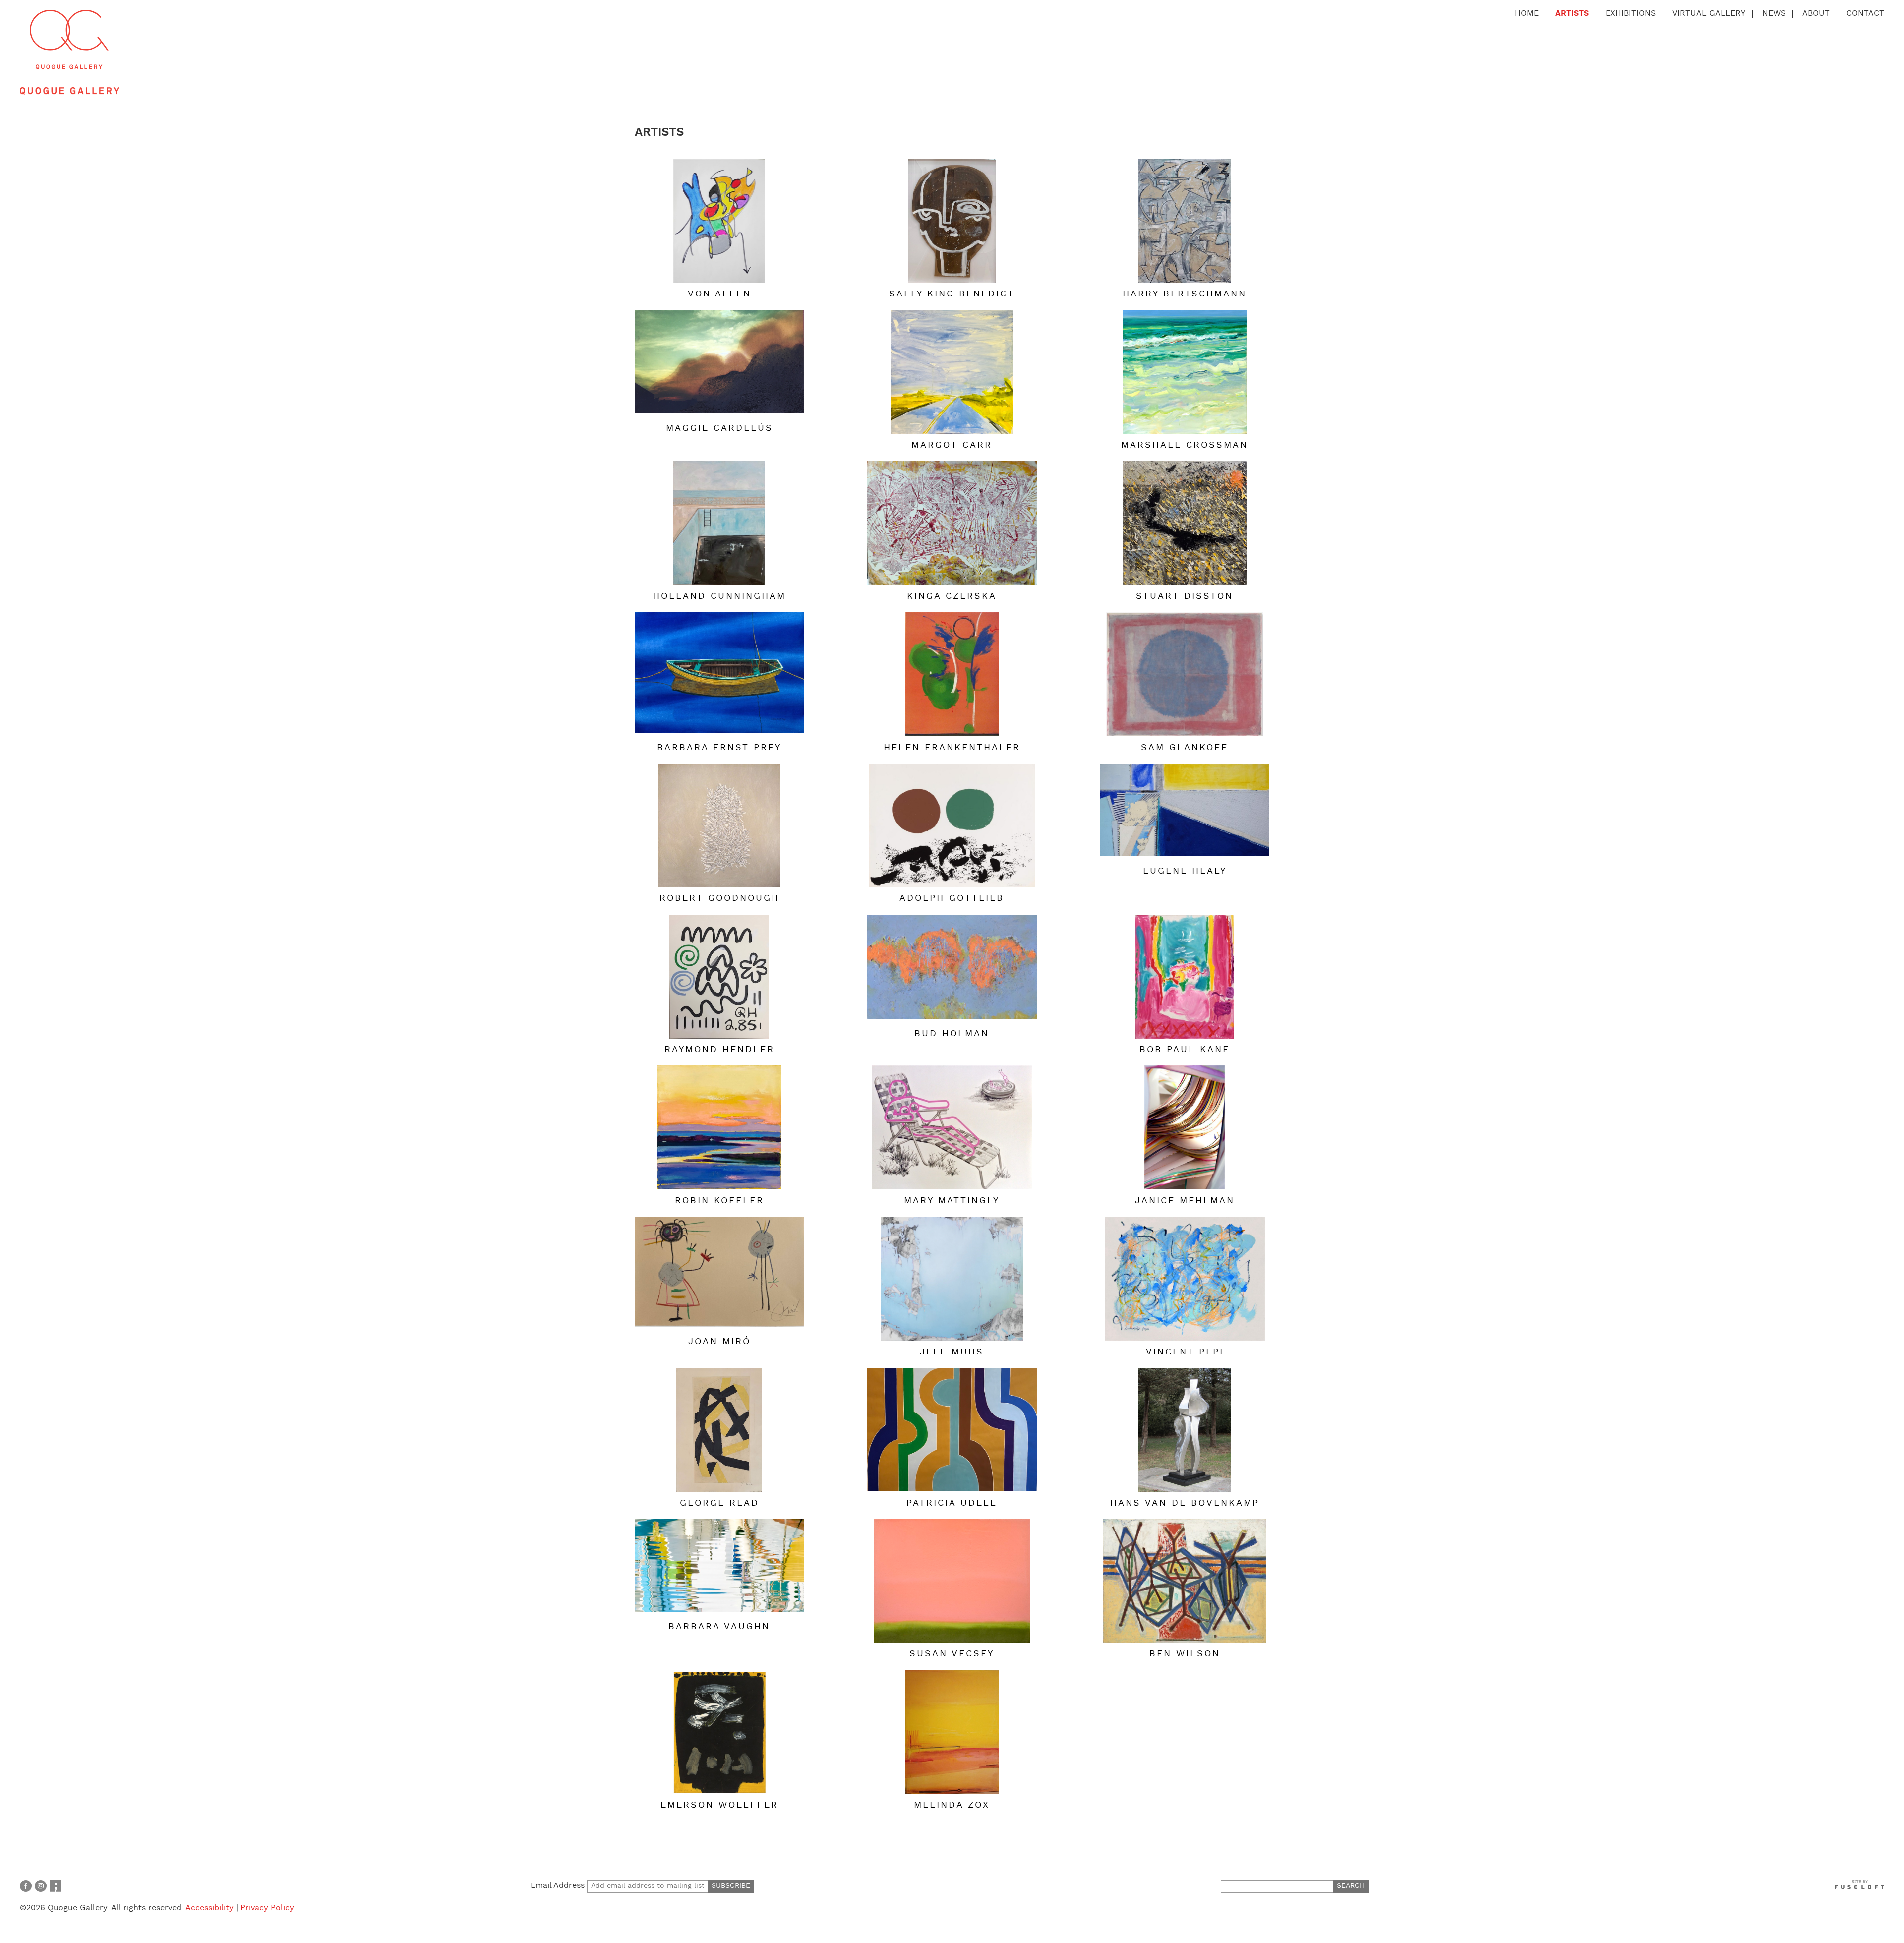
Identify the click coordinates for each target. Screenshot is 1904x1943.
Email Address (559, 1886)
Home (1527, 14)
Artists (1572, 14)
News (1774, 14)
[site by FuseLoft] (1859, 1885)
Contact (1865, 14)
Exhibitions (1631, 14)
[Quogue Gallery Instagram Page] (41, 1886)
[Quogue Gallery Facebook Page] (26, 1886)
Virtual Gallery (1709, 14)
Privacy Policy (267, 1908)
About (1816, 14)
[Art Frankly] (56, 1886)
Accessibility (209, 1908)
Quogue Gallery (69, 40)
